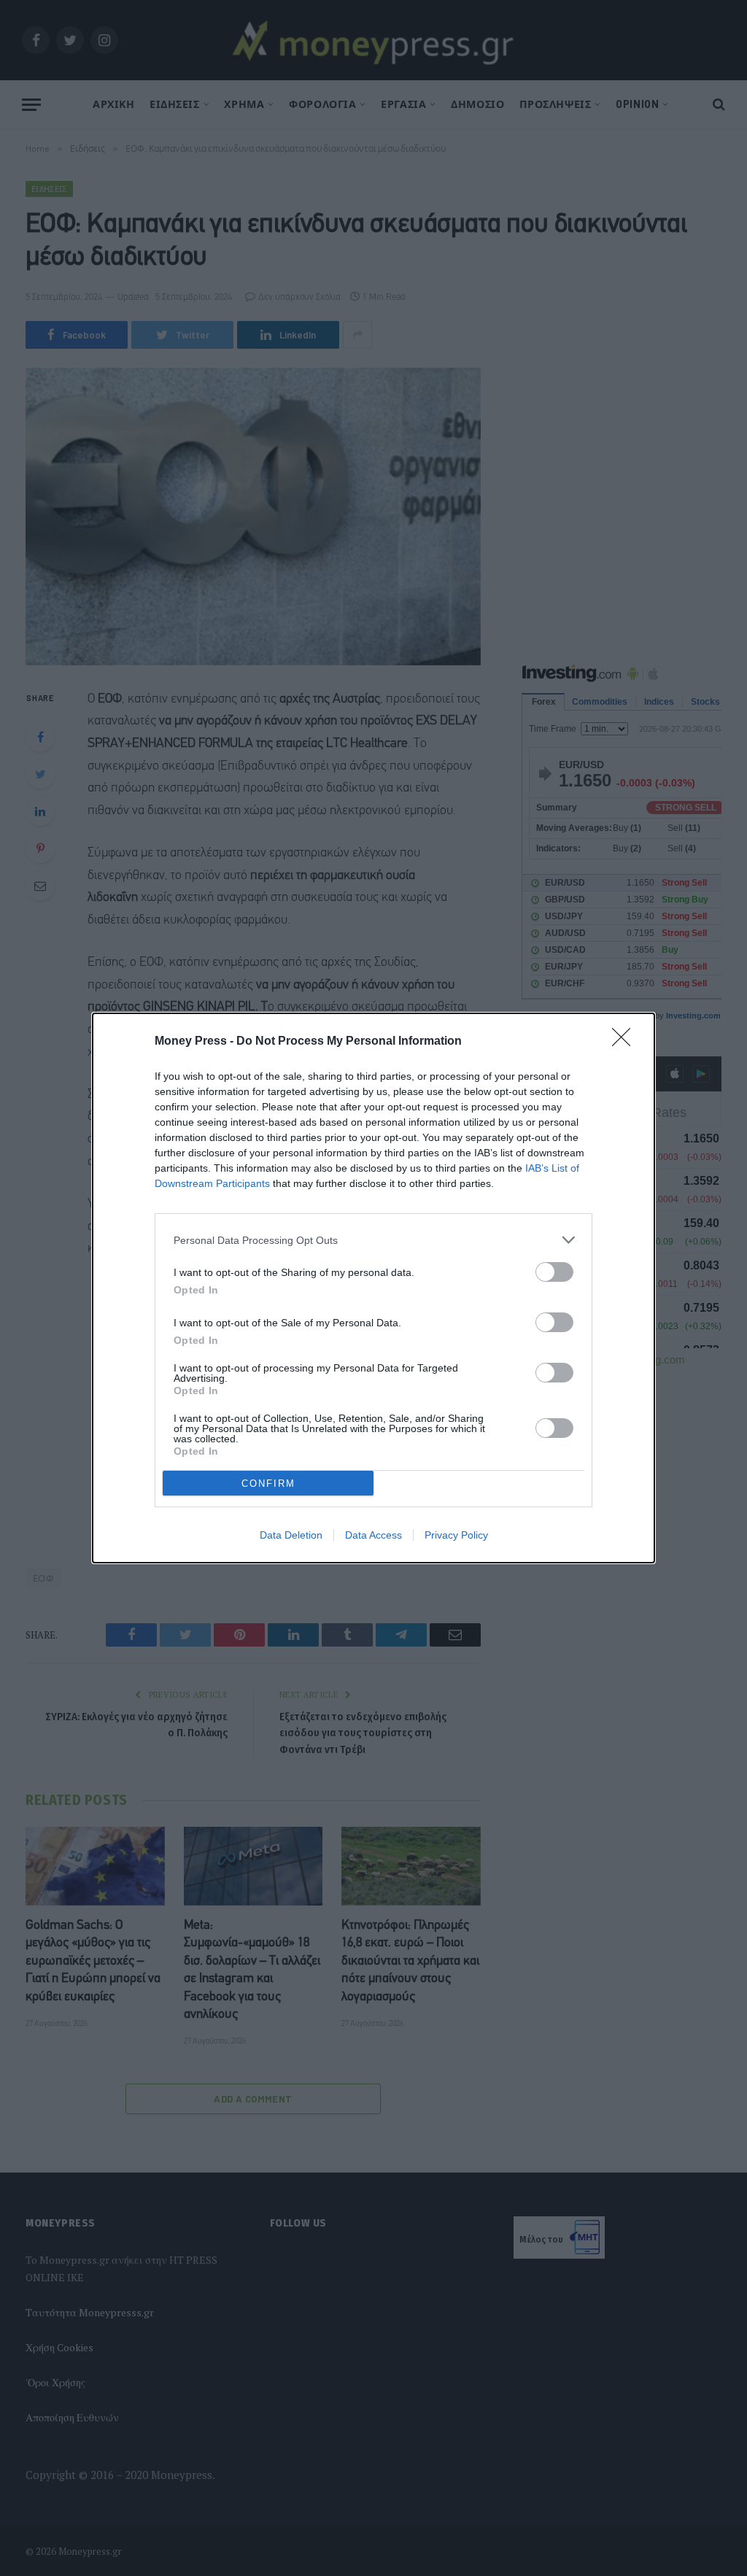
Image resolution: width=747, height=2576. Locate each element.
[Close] (626, 1042)
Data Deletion (291, 1535)
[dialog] (373, 1288)
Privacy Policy (456, 1535)
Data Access (373, 1535)
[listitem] (373, 1240)
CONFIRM (268, 1484)
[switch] (554, 1272)
